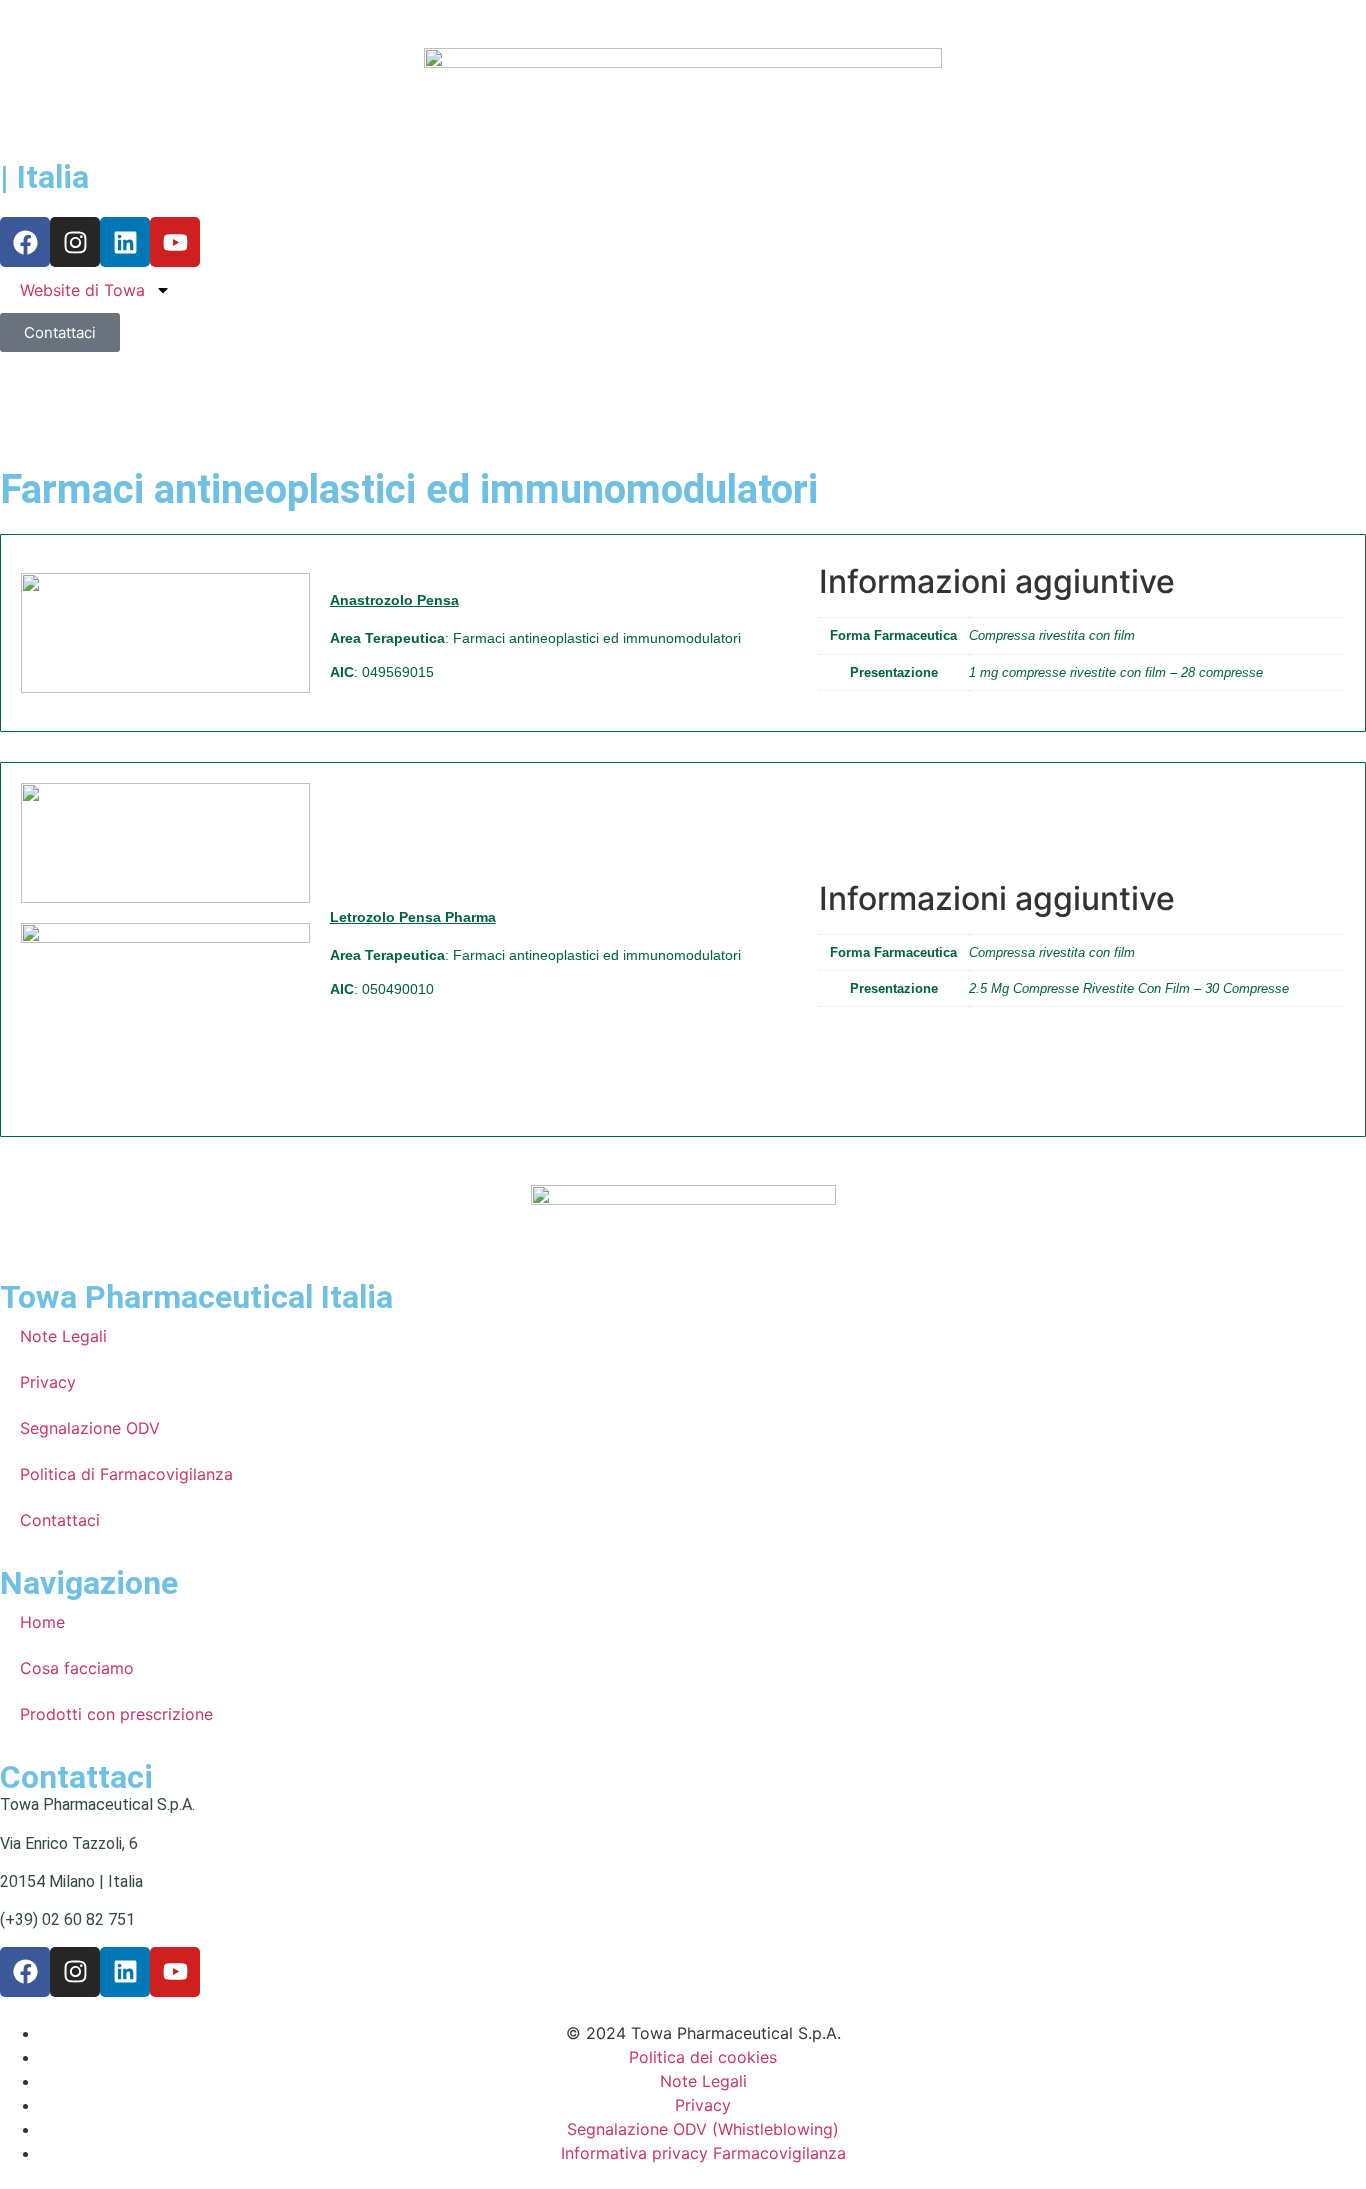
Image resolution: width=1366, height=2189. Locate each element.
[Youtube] (175, 242)
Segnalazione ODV (90, 1428)
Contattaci (60, 1520)
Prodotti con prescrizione (116, 1714)
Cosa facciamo (77, 1668)
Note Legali (63, 1336)
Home (42, 1622)
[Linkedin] (125, 242)
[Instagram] (75, 242)
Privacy (48, 1382)
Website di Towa (82, 290)
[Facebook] (25, 242)
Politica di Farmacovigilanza (126, 1474)
